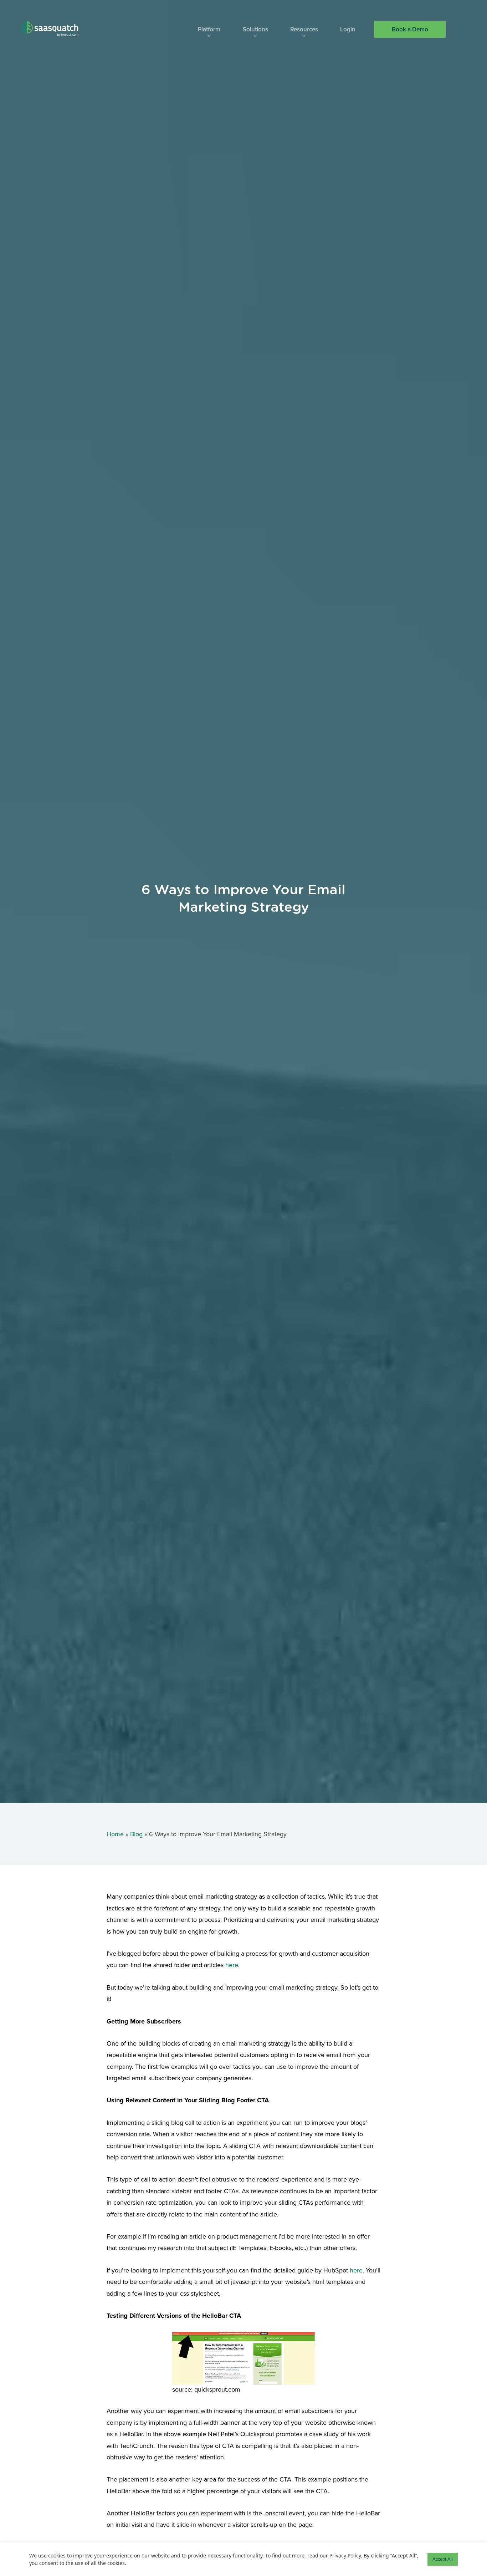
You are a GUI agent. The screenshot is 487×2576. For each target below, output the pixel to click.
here (232, 1965)
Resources (304, 30)
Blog (136, 1834)
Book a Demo (410, 29)
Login (348, 30)
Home (115, 1834)
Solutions (255, 30)
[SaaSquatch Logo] (57, 29)
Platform (209, 30)
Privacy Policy (345, 2555)
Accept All (443, 2559)
